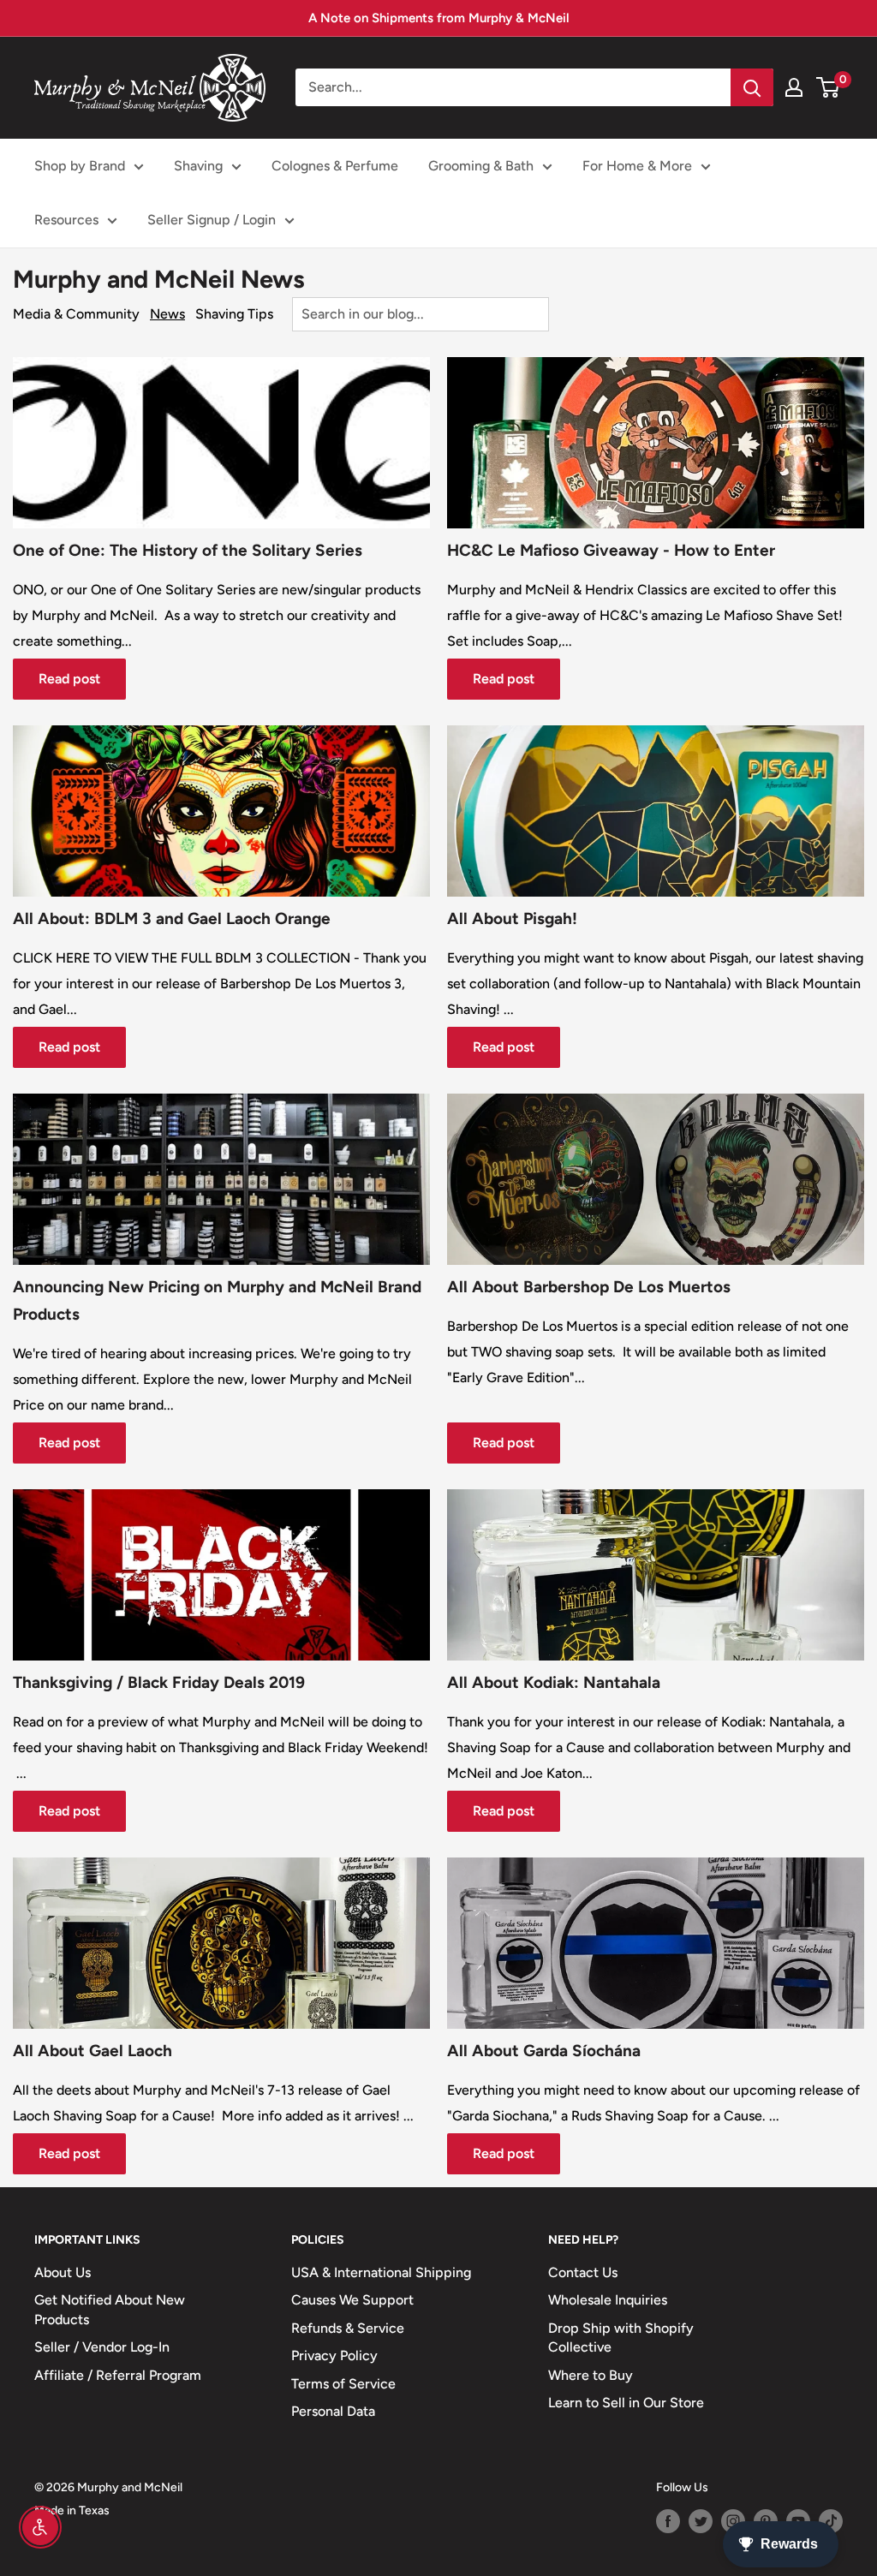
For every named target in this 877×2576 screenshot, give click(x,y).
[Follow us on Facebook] (668, 2521)
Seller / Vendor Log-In (102, 2347)
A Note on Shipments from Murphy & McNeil (439, 18)
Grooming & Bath (481, 166)
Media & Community (76, 314)
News (167, 314)
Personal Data (333, 2411)
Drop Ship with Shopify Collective (621, 2337)
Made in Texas (72, 2510)
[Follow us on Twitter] (701, 2521)
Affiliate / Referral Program (118, 2375)
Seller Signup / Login (212, 220)
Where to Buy (591, 2375)
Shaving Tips (234, 314)
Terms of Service (343, 2384)
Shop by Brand (80, 166)
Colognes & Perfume (335, 166)
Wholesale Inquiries (608, 2300)
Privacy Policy (334, 2355)
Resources (66, 220)
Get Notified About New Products (110, 2309)
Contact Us (583, 2272)
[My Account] (794, 87)
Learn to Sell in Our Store (626, 2403)
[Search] (752, 87)
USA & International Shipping (381, 2272)
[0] (829, 87)
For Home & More (637, 166)
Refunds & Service (348, 2328)
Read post (69, 679)
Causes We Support (352, 2300)
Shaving (198, 166)
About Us (63, 2272)
